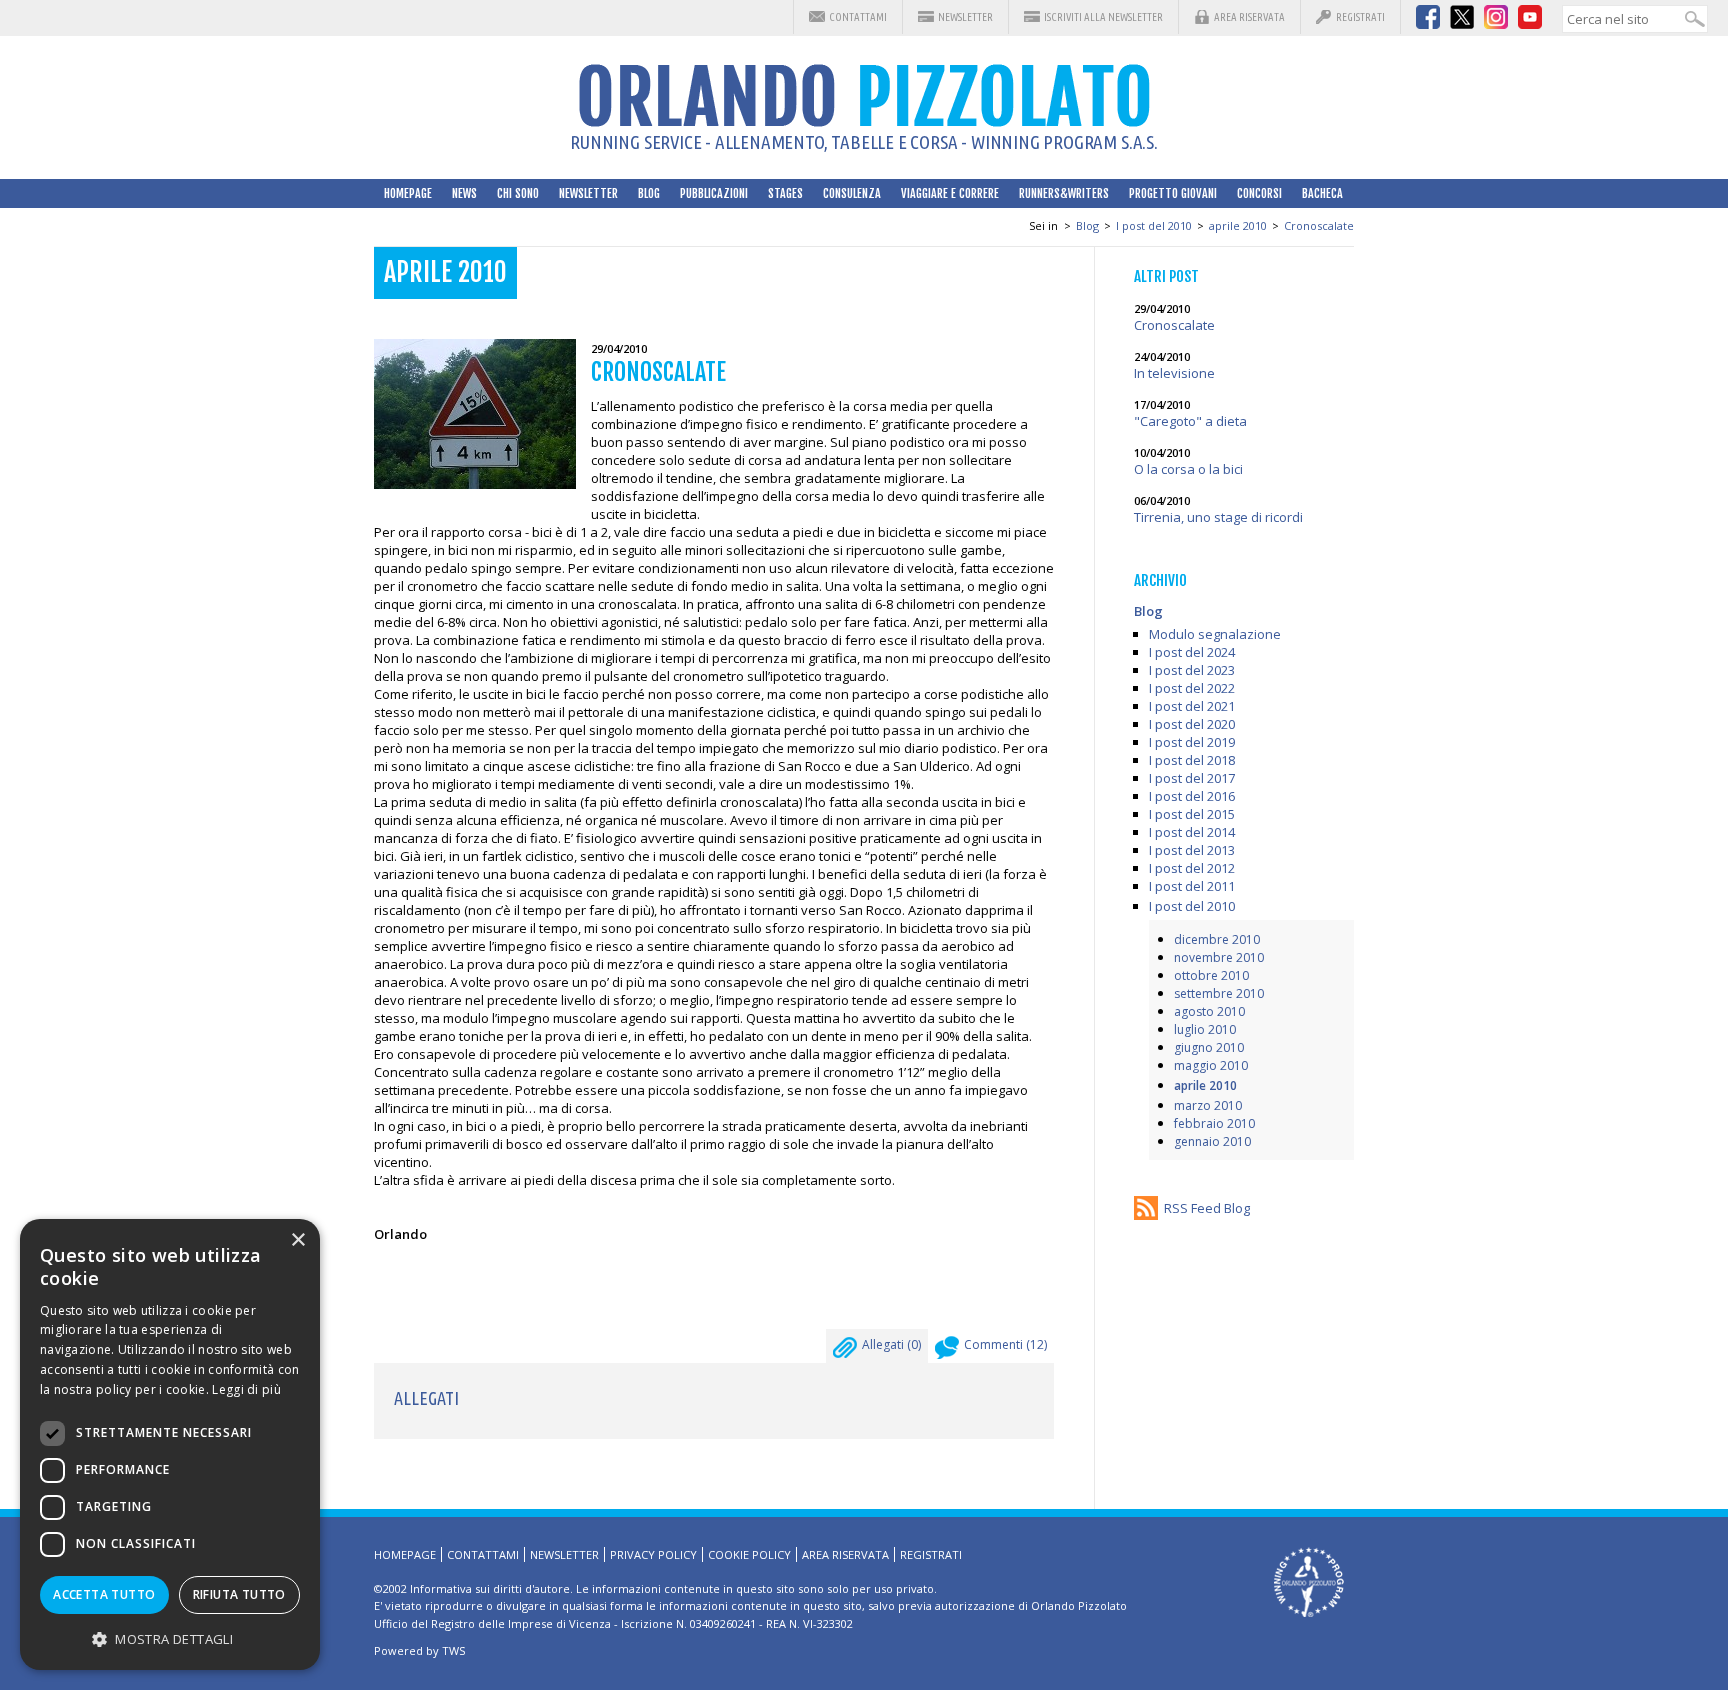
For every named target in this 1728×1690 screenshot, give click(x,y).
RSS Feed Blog (1207, 1208)
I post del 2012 (1192, 868)
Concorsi (1259, 193)
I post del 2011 (1192, 886)
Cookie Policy (749, 1554)
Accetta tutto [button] (104, 1594)
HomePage (408, 193)
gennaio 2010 (1212, 1141)
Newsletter (965, 17)
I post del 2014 (1192, 832)
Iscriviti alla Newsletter (1103, 17)
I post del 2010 (1154, 225)
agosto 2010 (1209, 1011)
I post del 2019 (1192, 742)
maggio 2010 (1211, 1065)
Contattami (858, 17)
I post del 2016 (1192, 796)
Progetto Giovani (1173, 193)
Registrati (1360, 17)
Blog (649, 193)
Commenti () (1005, 1344)
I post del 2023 (1192, 670)
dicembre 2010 (1217, 939)
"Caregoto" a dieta (1190, 421)
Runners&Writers (1064, 193)
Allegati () (891, 1344)
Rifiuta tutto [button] (239, 1594)
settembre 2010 (1219, 993)
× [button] (297, 1240)
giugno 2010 (1209, 1047)
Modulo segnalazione (1215, 634)
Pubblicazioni (714, 193)
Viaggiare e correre (950, 193)
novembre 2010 (1219, 957)
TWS (453, 1650)
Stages (785, 193)
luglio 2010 (1205, 1029)
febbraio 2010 (1214, 1123)
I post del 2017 (1192, 778)
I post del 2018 (1192, 760)
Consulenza (852, 193)
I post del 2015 (1192, 814)
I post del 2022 (1192, 688)
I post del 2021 (1192, 706)
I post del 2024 (1192, 652)
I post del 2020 (1192, 724)
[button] (170, 1638)
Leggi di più (246, 1389)
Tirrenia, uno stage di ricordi (1218, 517)
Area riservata (1249, 17)
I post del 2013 (1192, 850)
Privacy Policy (653, 1554)
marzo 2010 (1208, 1105)
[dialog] (170, 1444)
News (464, 193)
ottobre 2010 (1211, 975)
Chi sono (518, 193)
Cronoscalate (1319, 225)
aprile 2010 (1238, 225)
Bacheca (1322, 193)
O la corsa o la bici (1188, 469)
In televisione (1174, 373)
